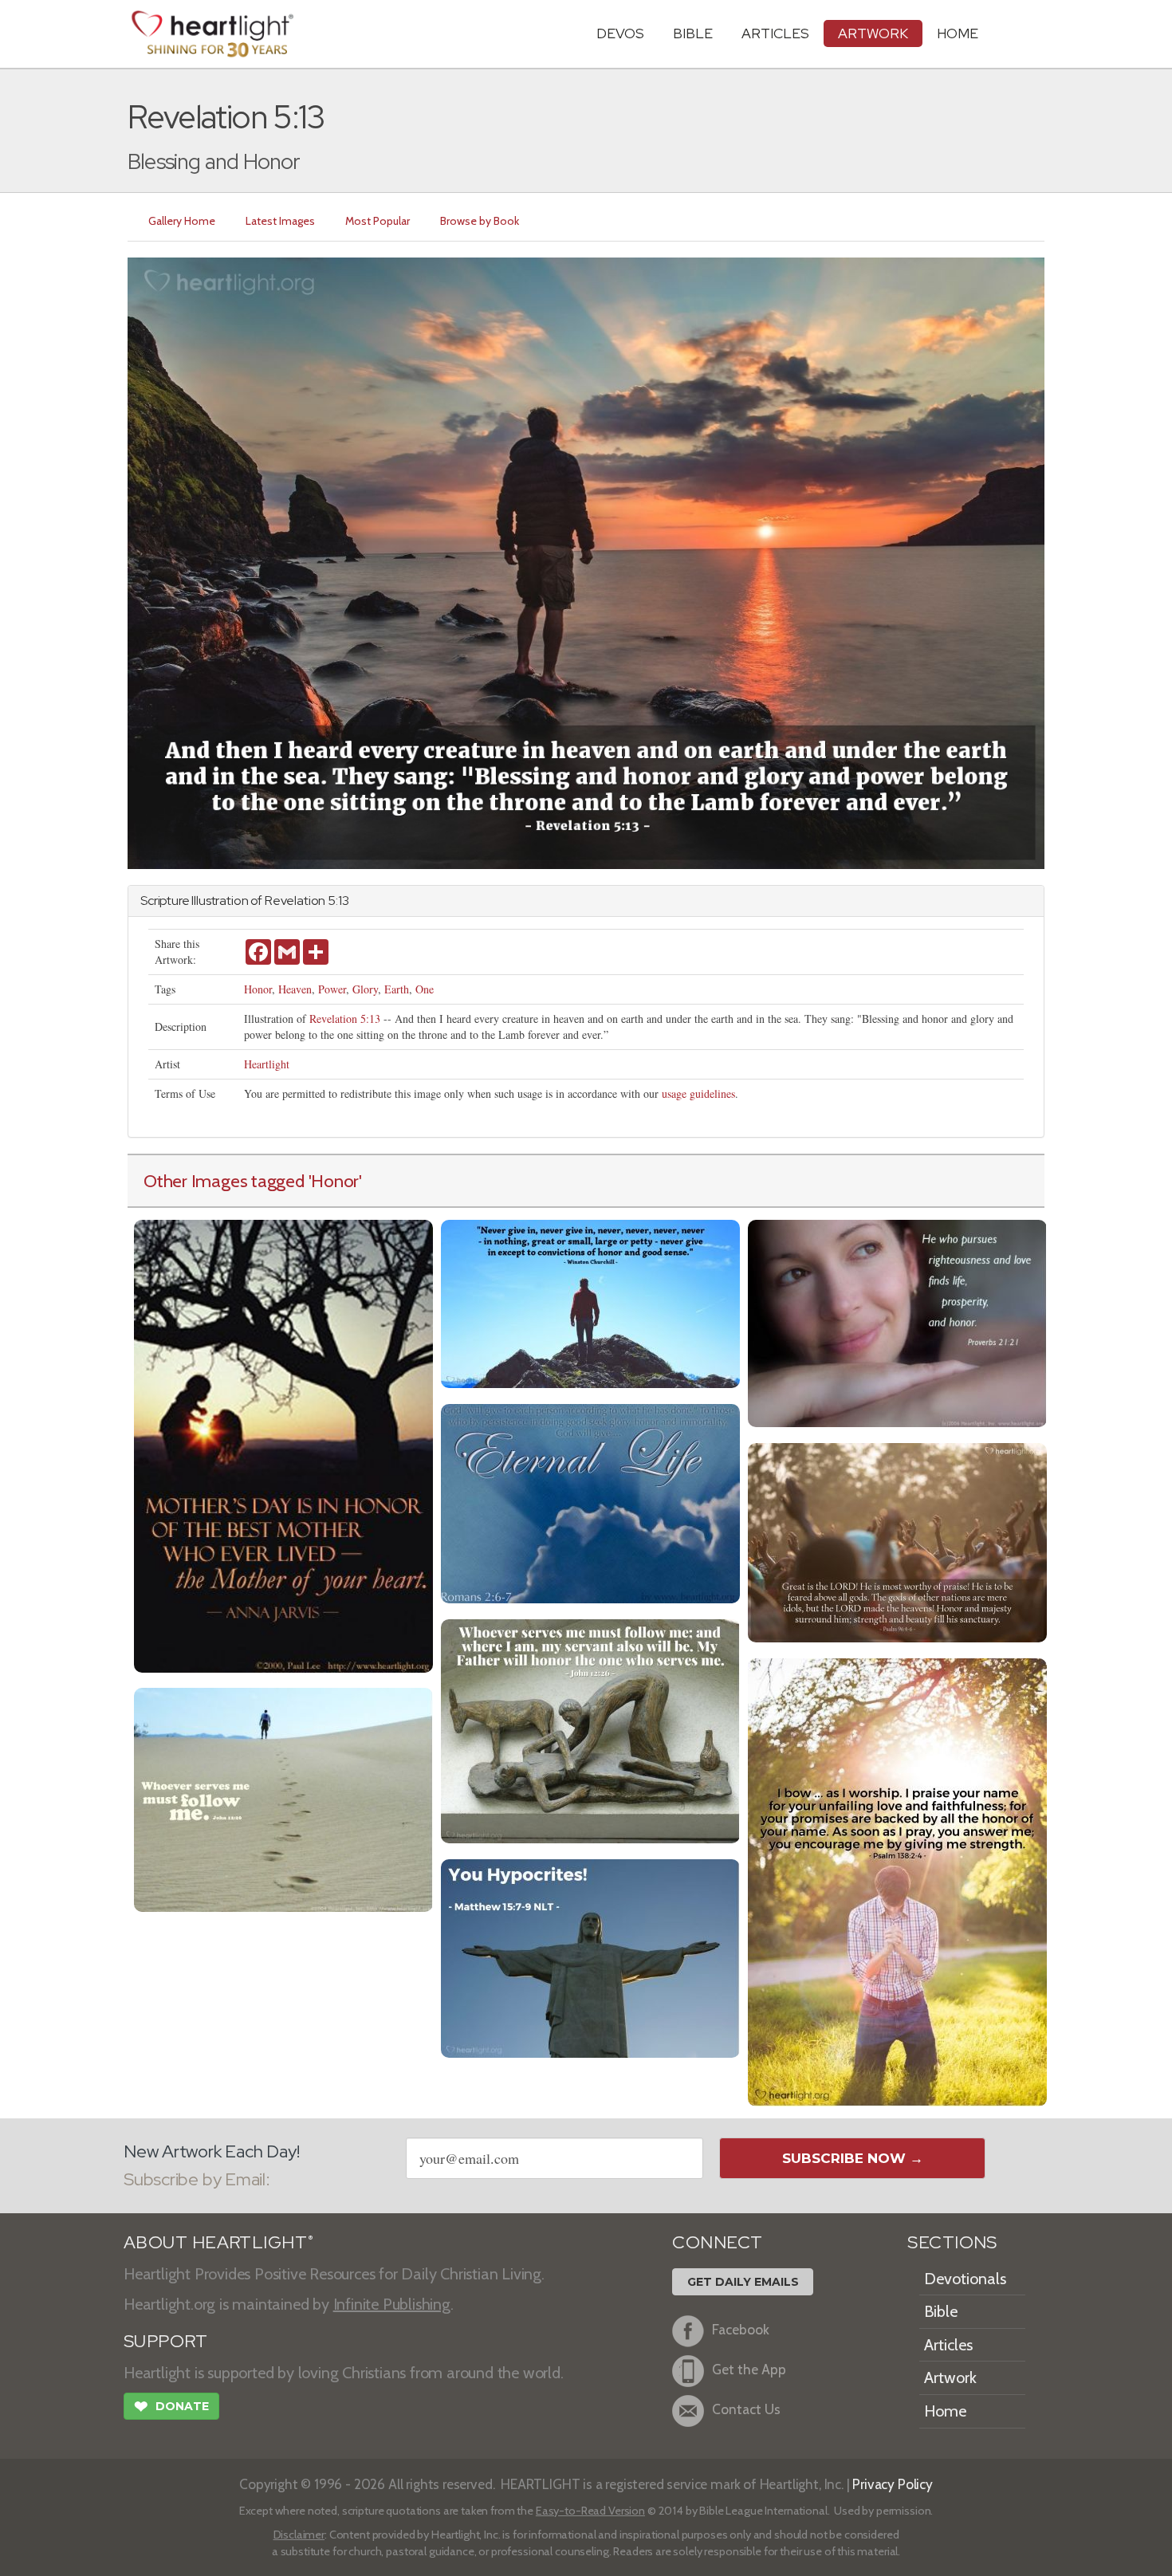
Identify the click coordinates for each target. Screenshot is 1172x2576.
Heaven (295, 989)
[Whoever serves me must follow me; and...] (590, 1730)
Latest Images (280, 221)
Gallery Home (182, 221)
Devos (620, 33)
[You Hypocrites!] (590, 1957)
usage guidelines (698, 1093)
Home (945, 2411)
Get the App (749, 2369)
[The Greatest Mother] (283, 1444)
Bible (693, 33)
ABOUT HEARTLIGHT (218, 2242)
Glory (365, 989)
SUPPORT (165, 2341)
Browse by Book (480, 221)
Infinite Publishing (392, 2304)
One (425, 989)
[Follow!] (283, 1798)
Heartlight (267, 1064)
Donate (171, 2407)
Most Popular (378, 221)
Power (332, 989)
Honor (258, 989)
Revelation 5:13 (345, 1019)
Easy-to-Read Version (590, 2511)
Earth (397, 989)
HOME (958, 33)
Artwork (873, 33)
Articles (775, 33)
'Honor (334, 1181)
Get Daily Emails (743, 2282)
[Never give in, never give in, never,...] (590, 1302)
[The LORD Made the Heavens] (897, 1541)
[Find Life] (897, 1321)
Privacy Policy (893, 2484)
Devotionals (965, 2279)
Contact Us (746, 2409)
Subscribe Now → (853, 2158)
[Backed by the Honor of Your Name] (897, 1880)
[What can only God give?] (590, 1502)
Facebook (741, 2329)
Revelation (295, 901)
